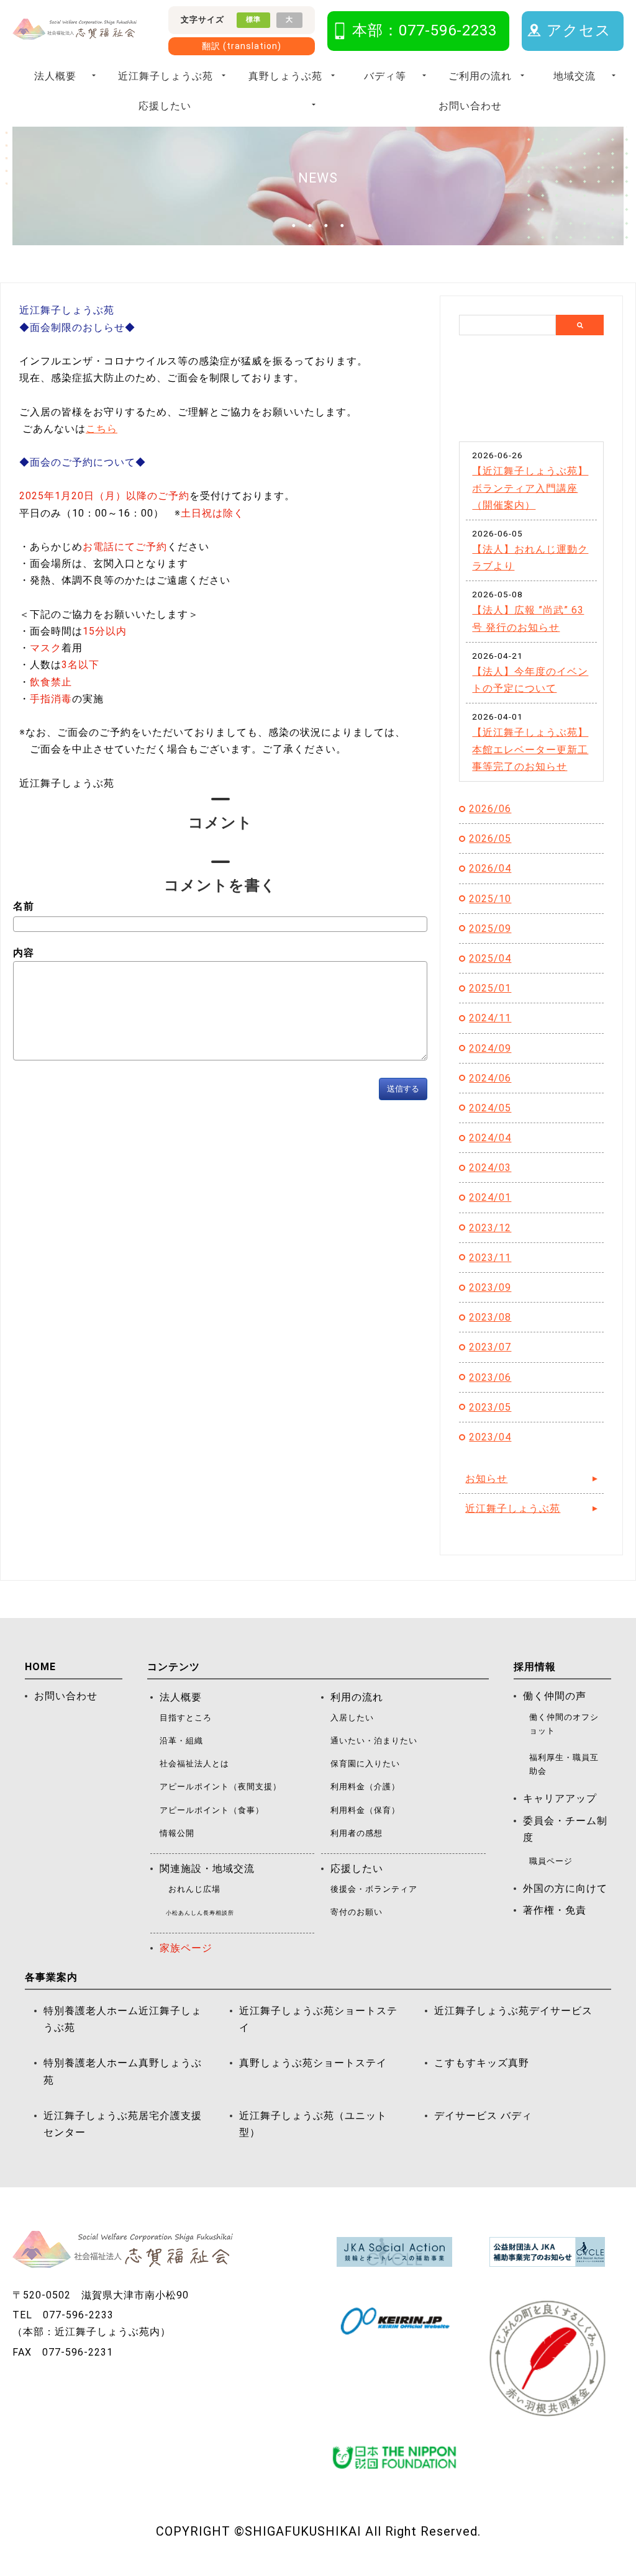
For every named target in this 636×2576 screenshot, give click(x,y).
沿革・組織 (181, 1741)
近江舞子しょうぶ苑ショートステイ (318, 2019)
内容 (24, 953)
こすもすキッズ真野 (482, 2063)
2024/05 (490, 1108)
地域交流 (575, 76)
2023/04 (490, 1437)
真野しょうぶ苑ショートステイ (313, 2063)
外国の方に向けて (565, 1888)
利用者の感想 (357, 1833)
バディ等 (385, 76)
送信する (403, 1089)
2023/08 (490, 1317)
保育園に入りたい (365, 1764)
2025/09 (490, 929)
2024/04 (490, 1138)
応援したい (165, 106)
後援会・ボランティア (374, 1889)
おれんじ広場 (194, 1889)
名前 (24, 906)
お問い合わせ (470, 106)
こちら (102, 429)
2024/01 (490, 1197)
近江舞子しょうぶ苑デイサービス (513, 2011)
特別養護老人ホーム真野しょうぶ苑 (123, 2071)
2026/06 (490, 809)
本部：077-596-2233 (425, 30)
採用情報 (535, 1667)
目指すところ (186, 1718)
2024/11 (490, 1018)
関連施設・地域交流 (207, 1869)
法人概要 (55, 76)
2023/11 (490, 1258)
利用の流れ (357, 1697)
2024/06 (490, 1078)
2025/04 (490, 958)
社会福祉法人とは (194, 1764)
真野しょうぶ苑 (285, 76)
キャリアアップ (560, 1798)
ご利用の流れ (480, 76)
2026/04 (490, 868)
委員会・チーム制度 (565, 1829)
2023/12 (490, 1228)
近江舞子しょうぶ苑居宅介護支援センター (123, 2124)
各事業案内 (51, 1977)
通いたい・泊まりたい (374, 1741)
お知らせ (486, 1479)
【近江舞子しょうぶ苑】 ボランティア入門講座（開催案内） (530, 488)
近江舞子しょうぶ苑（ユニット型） (313, 2124)
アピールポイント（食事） (212, 1810)
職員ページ (551, 1861)
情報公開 (177, 1833)
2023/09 (490, 1287)
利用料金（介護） (365, 1787)
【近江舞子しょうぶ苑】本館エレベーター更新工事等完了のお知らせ (530, 749)
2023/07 (490, 1347)
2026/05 (490, 838)
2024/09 (490, 1048)
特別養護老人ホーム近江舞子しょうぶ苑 (123, 2019)
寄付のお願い (357, 1912)
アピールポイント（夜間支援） (220, 1787)
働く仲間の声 (555, 1696)
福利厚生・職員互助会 (564, 1764)
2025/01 (490, 988)
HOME (40, 1667)
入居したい (352, 1718)
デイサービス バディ (483, 2116)
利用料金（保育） (365, 1810)
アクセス (579, 30)
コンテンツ (174, 1667)
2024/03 (490, 1168)
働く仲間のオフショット (564, 1724)
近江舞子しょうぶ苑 (166, 76)
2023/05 (490, 1407)
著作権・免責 (555, 1910)
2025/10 (490, 899)
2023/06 (490, 1377)
